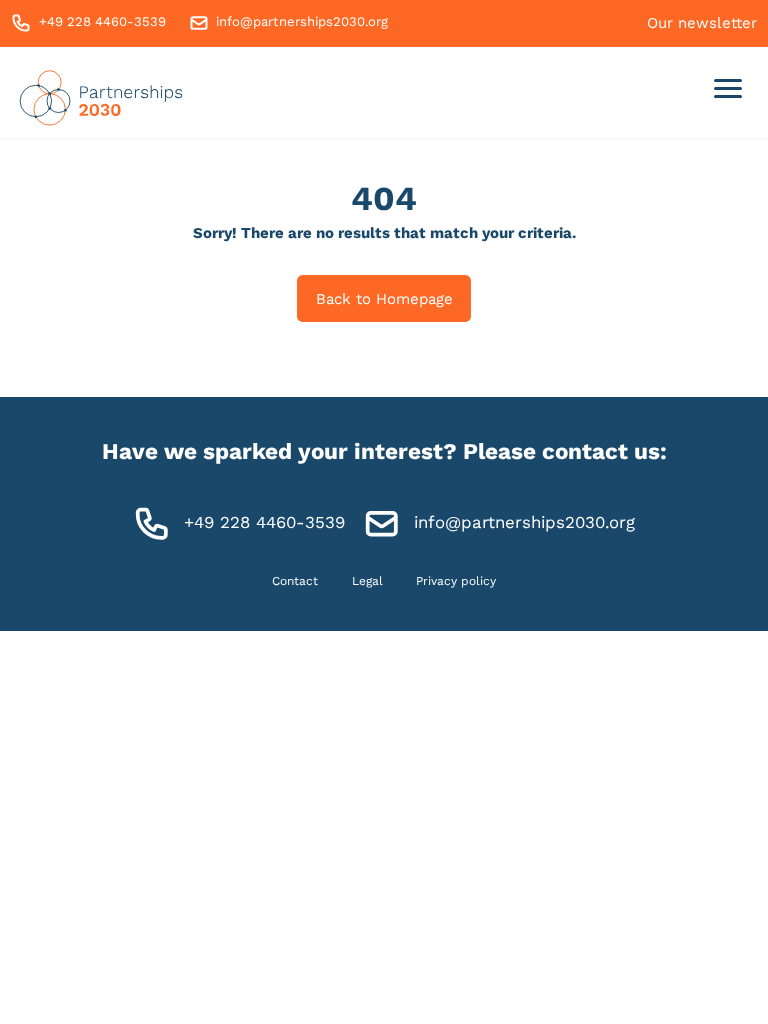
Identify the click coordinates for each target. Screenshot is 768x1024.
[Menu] (728, 92)
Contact (295, 581)
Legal (367, 581)
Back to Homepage (384, 299)
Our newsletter (702, 23)
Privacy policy (456, 581)
